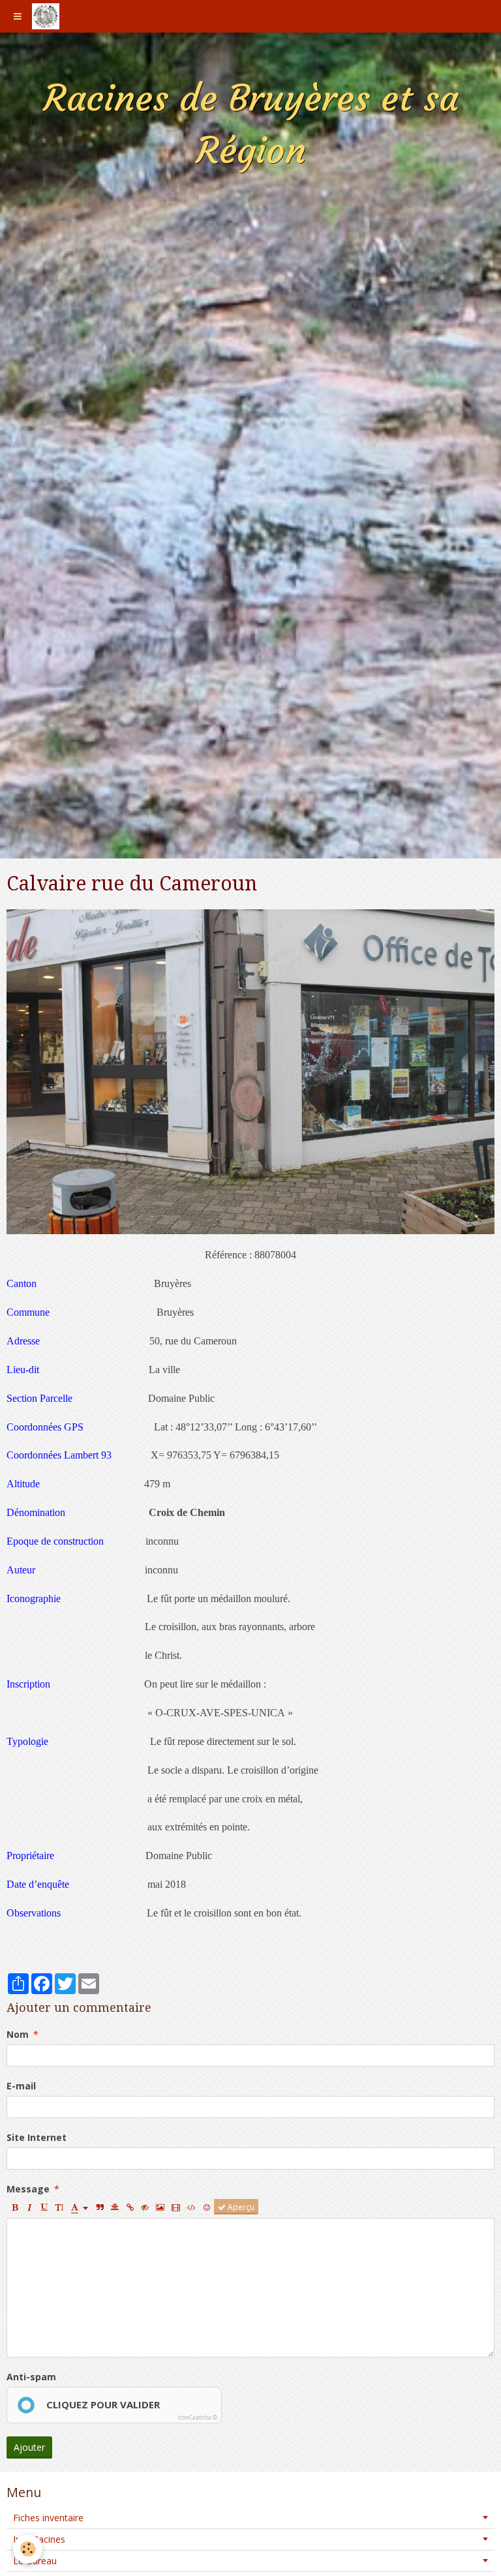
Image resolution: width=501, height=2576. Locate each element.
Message (28, 2189)
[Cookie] (28, 2549)
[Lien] (130, 2207)
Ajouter (29, 2447)
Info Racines (39, 2539)
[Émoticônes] (207, 2207)
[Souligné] (44, 2207)
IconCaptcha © (197, 2417)
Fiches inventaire (48, 2518)
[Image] (160, 2207)
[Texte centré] (115, 2207)
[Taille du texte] (59, 2207)
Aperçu (240, 2207)
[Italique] (29, 2207)
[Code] (191, 2207)
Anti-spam (31, 2377)
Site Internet (37, 2137)
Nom (18, 2034)
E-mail (21, 2086)
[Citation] (100, 2207)
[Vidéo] (176, 2207)
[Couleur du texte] (80, 2207)
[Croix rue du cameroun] (250, 1071)
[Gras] (14, 2207)
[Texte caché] (145, 2207)
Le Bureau (35, 2561)
